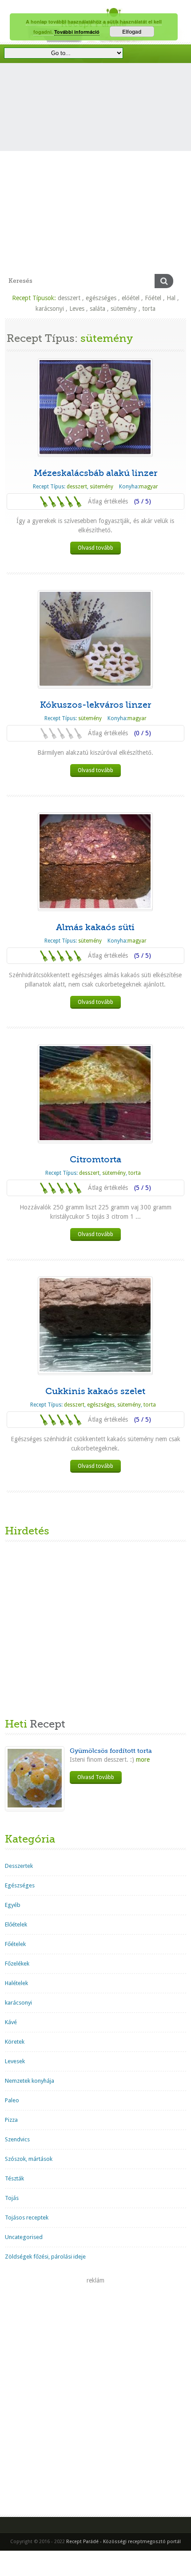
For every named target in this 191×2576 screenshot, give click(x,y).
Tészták (14, 2178)
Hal (171, 298)
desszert (69, 298)
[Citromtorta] (95, 1093)
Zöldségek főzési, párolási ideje (45, 2257)
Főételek (15, 1944)
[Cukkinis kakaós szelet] (95, 1325)
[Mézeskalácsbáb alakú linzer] (95, 407)
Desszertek (19, 1866)
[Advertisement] (95, 174)
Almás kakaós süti (95, 927)
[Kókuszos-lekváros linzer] (95, 639)
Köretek (15, 2042)
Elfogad (132, 32)
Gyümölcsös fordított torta (111, 1751)
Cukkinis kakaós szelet (95, 1391)
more (142, 1760)
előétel (131, 298)
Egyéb (13, 1905)
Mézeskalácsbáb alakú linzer (95, 473)
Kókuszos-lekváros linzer (95, 705)
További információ (77, 32)
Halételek (16, 1983)
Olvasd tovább (95, 548)
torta (149, 309)
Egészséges (20, 1885)
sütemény (124, 309)
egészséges (101, 298)
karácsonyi (50, 309)
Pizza (11, 2120)
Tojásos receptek (27, 2217)
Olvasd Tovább (96, 1777)
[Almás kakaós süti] (95, 861)
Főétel (153, 298)
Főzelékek (17, 1964)
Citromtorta (95, 1159)
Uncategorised (24, 2237)
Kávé (11, 2022)
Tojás (12, 2198)
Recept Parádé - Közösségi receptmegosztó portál (123, 2542)
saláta (97, 309)
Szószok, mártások (29, 2159)
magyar (149, 487)
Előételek (16, 1924)
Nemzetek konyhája (30, 2081)
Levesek (15, 2061)
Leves (77, 309)
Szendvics (17, 2139)
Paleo (12, 2100)
